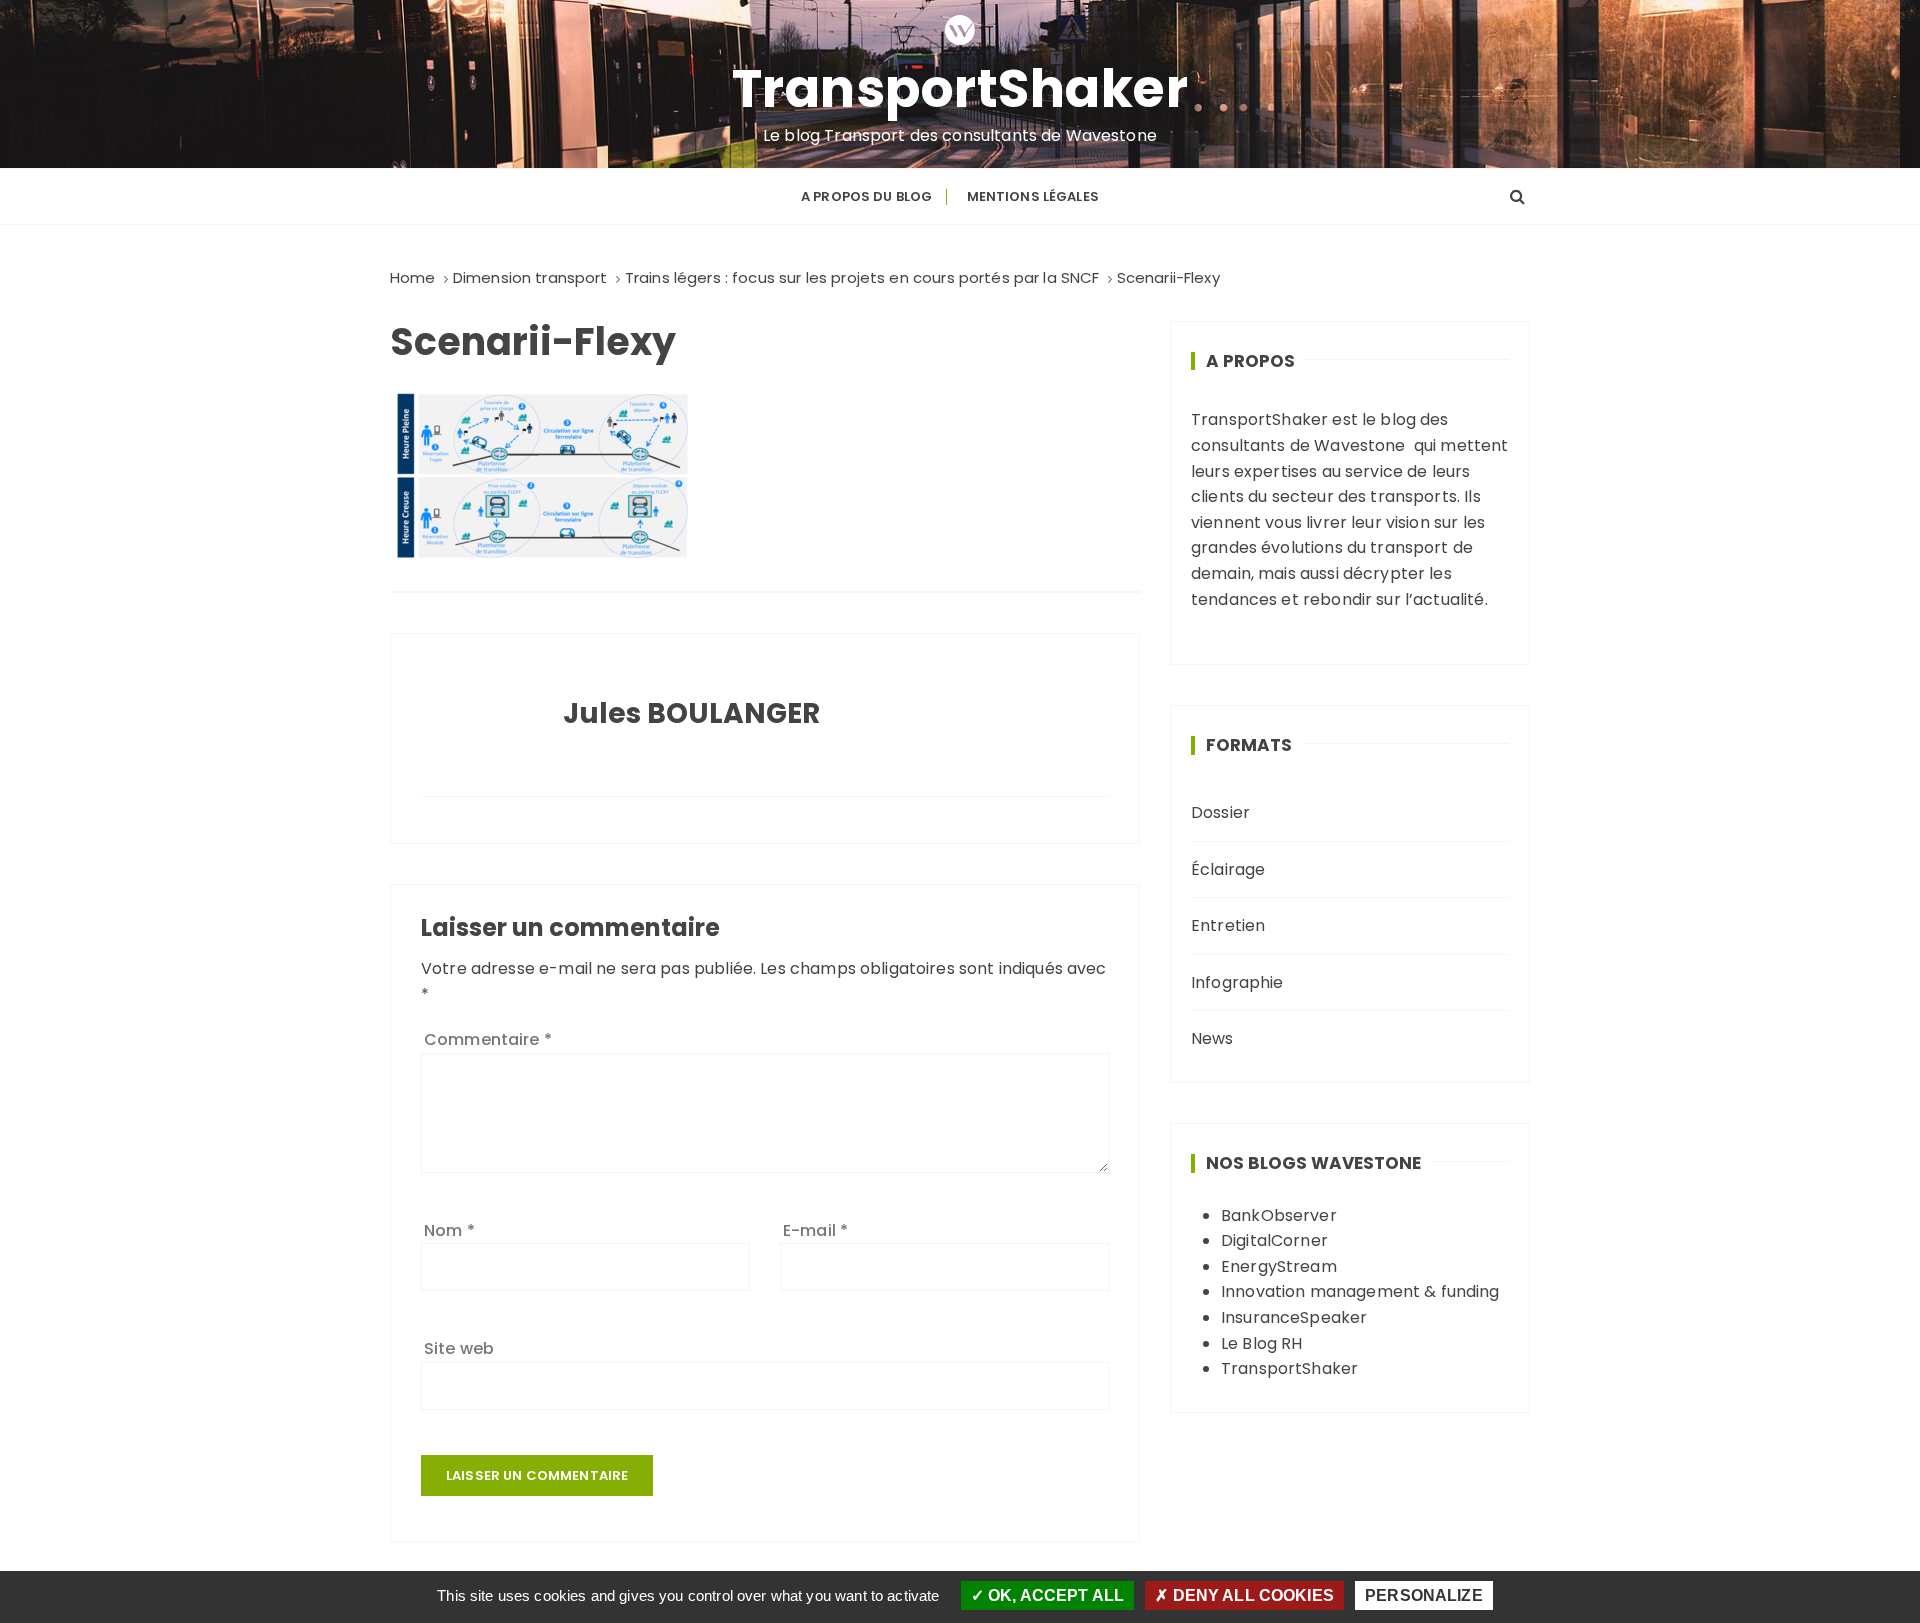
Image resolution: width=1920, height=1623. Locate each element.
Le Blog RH (1262, 1343)
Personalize (1424, 1595)
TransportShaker (960, 89)
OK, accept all (1054, 1595)
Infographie (1237, 982)
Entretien (1228, 925)
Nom (449, 1230)
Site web (459, 1348)
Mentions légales (1033, 196)
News (1212, 1038)
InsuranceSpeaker (1294, 1317)
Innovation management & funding (1360, 1291)
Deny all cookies (1251, 1595)
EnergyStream (1279, 1266)
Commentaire (488, 1039)
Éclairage (1228, 869)
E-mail (815, 1230)
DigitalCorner (1274, 1240)
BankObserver (1279, 1215)
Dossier (1220, 812)
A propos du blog (866, 196)
